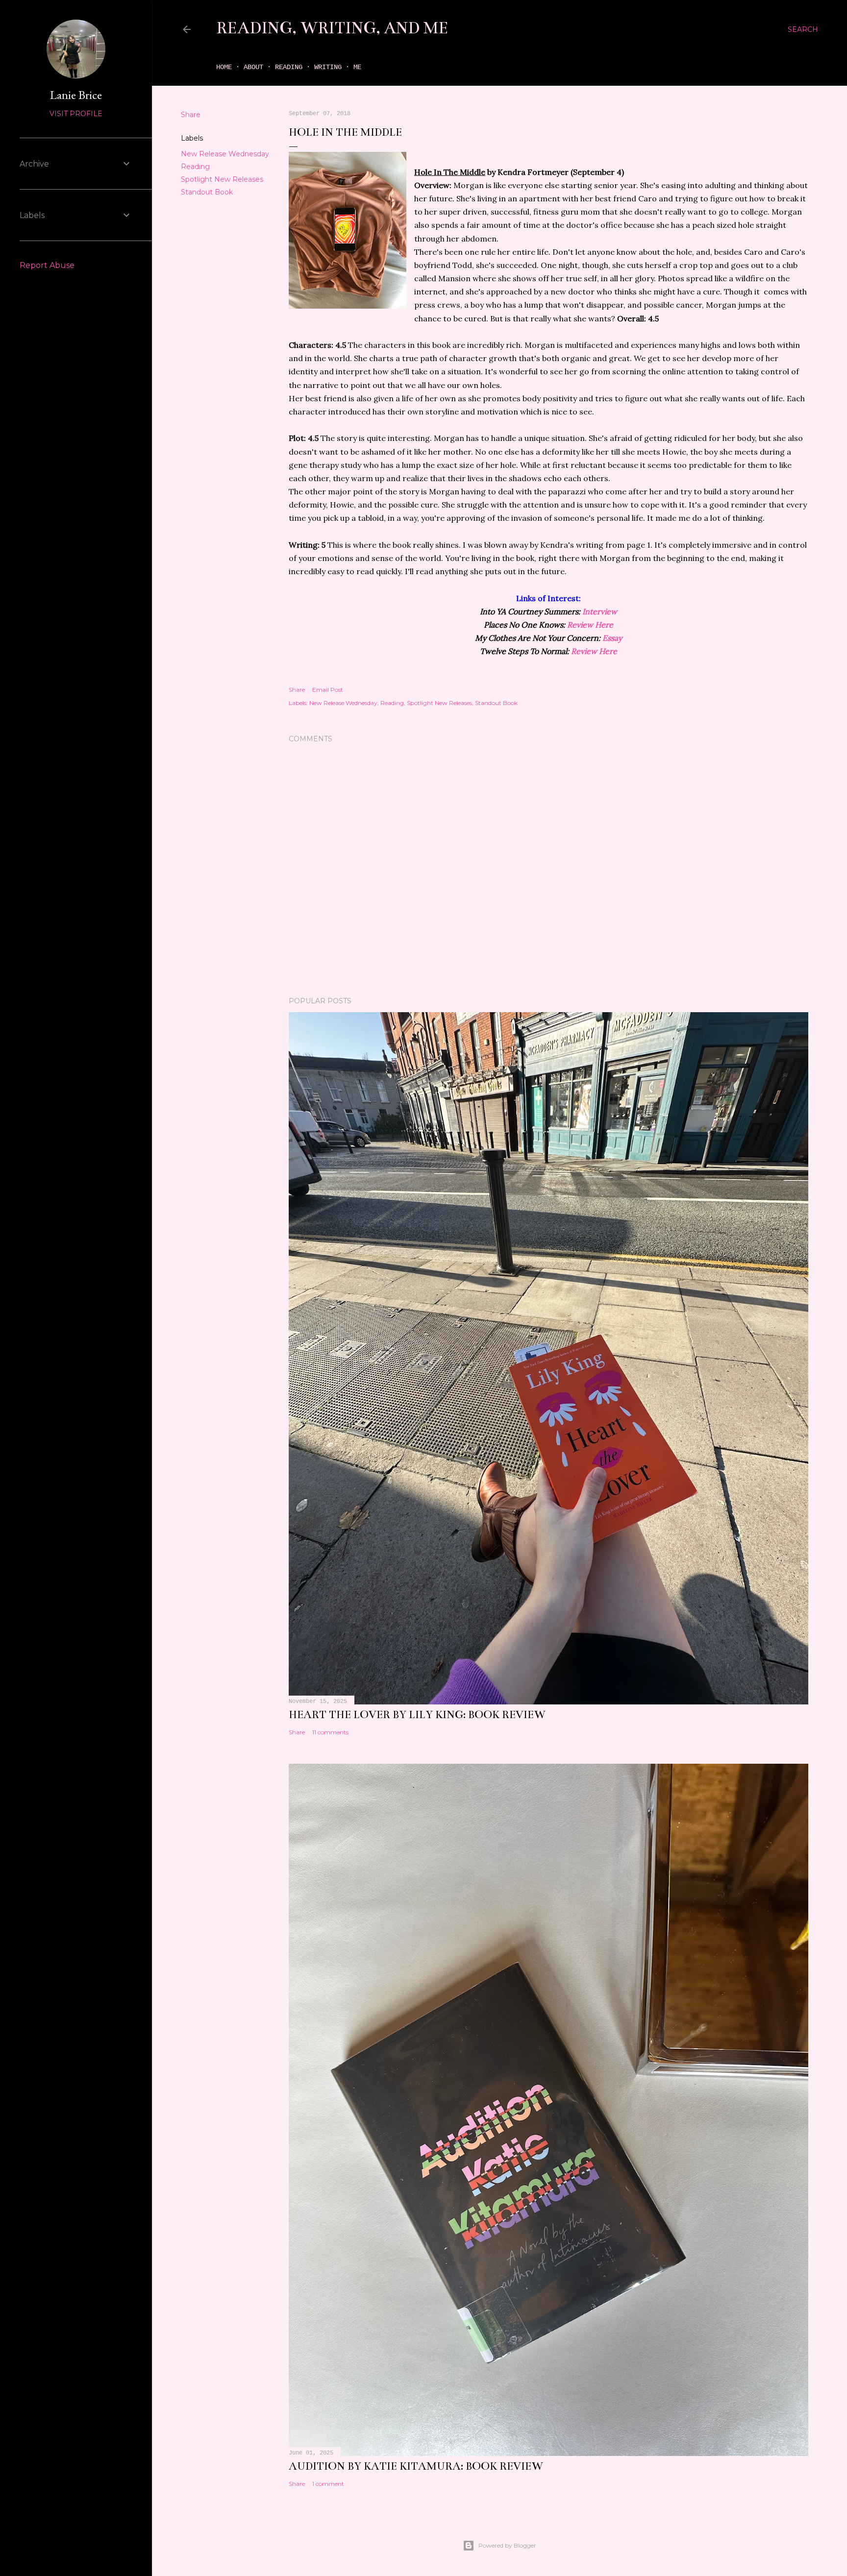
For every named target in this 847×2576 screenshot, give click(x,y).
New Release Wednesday (225, 154)
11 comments (330, 1732)
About (253, 67)
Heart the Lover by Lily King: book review (417, 1714)
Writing (328, 67)
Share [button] (191, 115)
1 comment (328, 2484)
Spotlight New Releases (222, 179)
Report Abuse (47, 265)
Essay (612, 638)
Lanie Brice (76, 95)
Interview (600, 611)
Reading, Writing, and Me (332, 28)
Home (224, 67)
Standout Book (207, 192)
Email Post (328, 690)
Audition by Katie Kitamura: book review (416, 2466)
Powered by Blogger (507, 2545)
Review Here (590, 625)
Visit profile (76, 114)
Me (357, 67)
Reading (289, 67)
